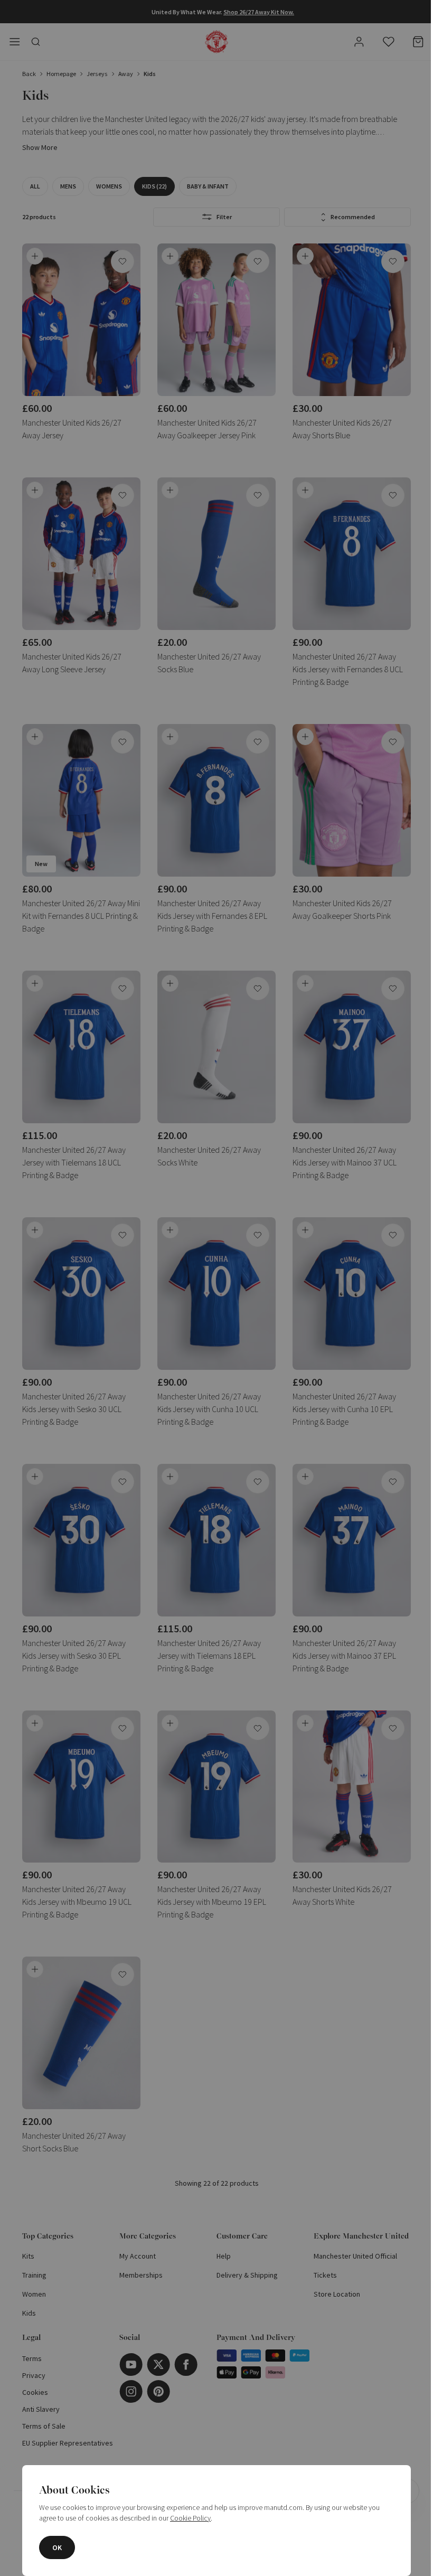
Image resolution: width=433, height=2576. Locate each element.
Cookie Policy (190, 2518)
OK (57, 2547)
